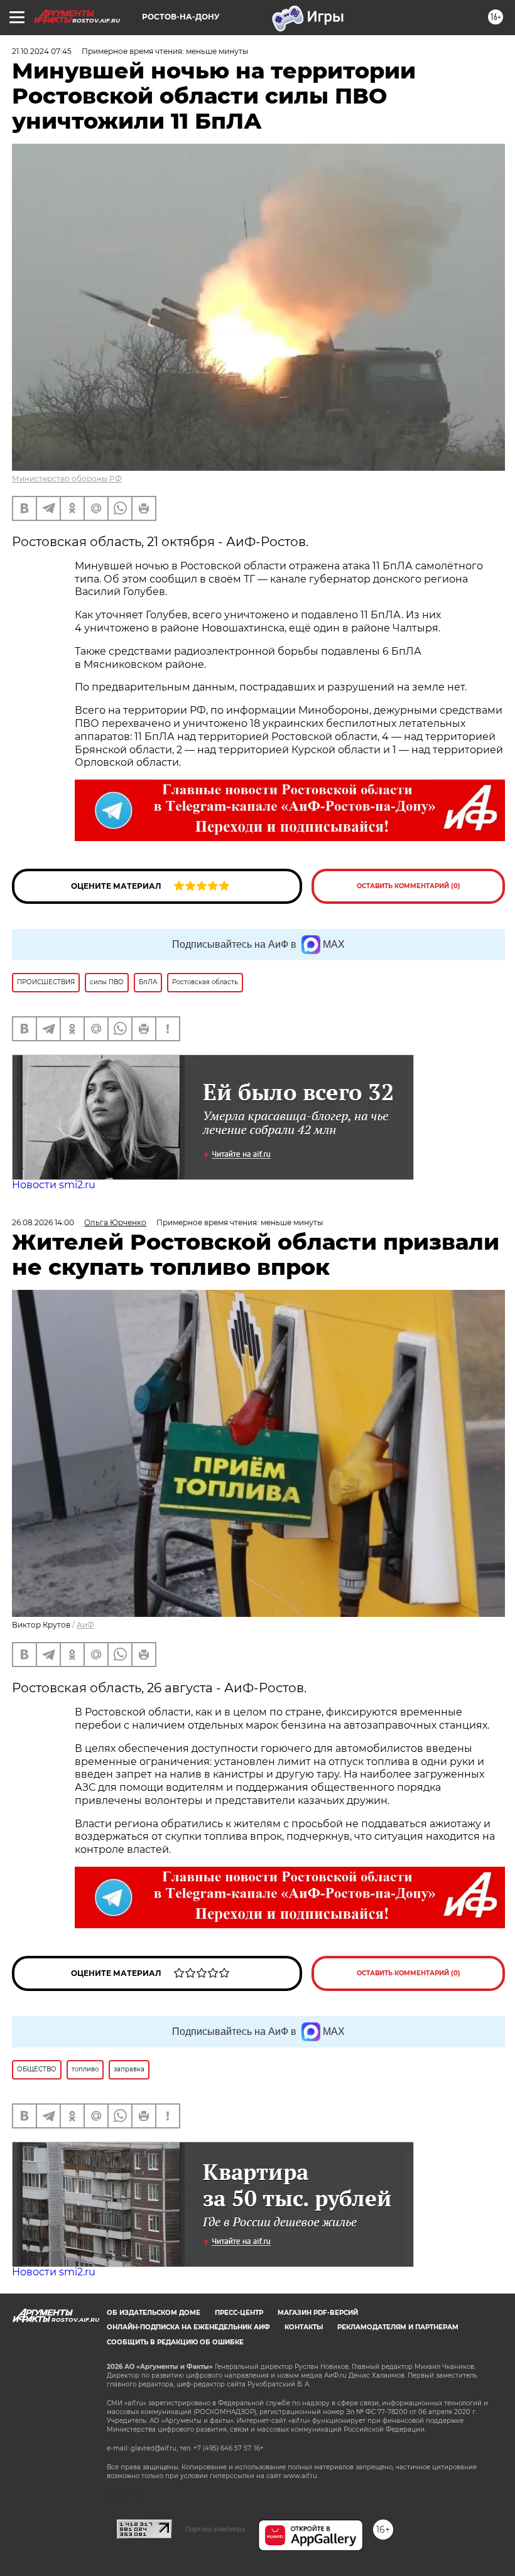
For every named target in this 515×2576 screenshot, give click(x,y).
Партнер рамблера (215, 2529)
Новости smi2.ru (54, 1185)
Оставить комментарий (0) (409, 886)
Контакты (304, 2327)
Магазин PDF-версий (318, 2313)
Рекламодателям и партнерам (398, 2327)
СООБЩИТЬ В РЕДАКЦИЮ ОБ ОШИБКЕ (175, 2342)
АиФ (85, 1625)
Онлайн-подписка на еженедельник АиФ (188, 2327)
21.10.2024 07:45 (42, 51)
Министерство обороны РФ (67, 479)
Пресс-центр (239, 2313)
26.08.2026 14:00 (43, 1222)
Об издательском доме (154, 2313)
